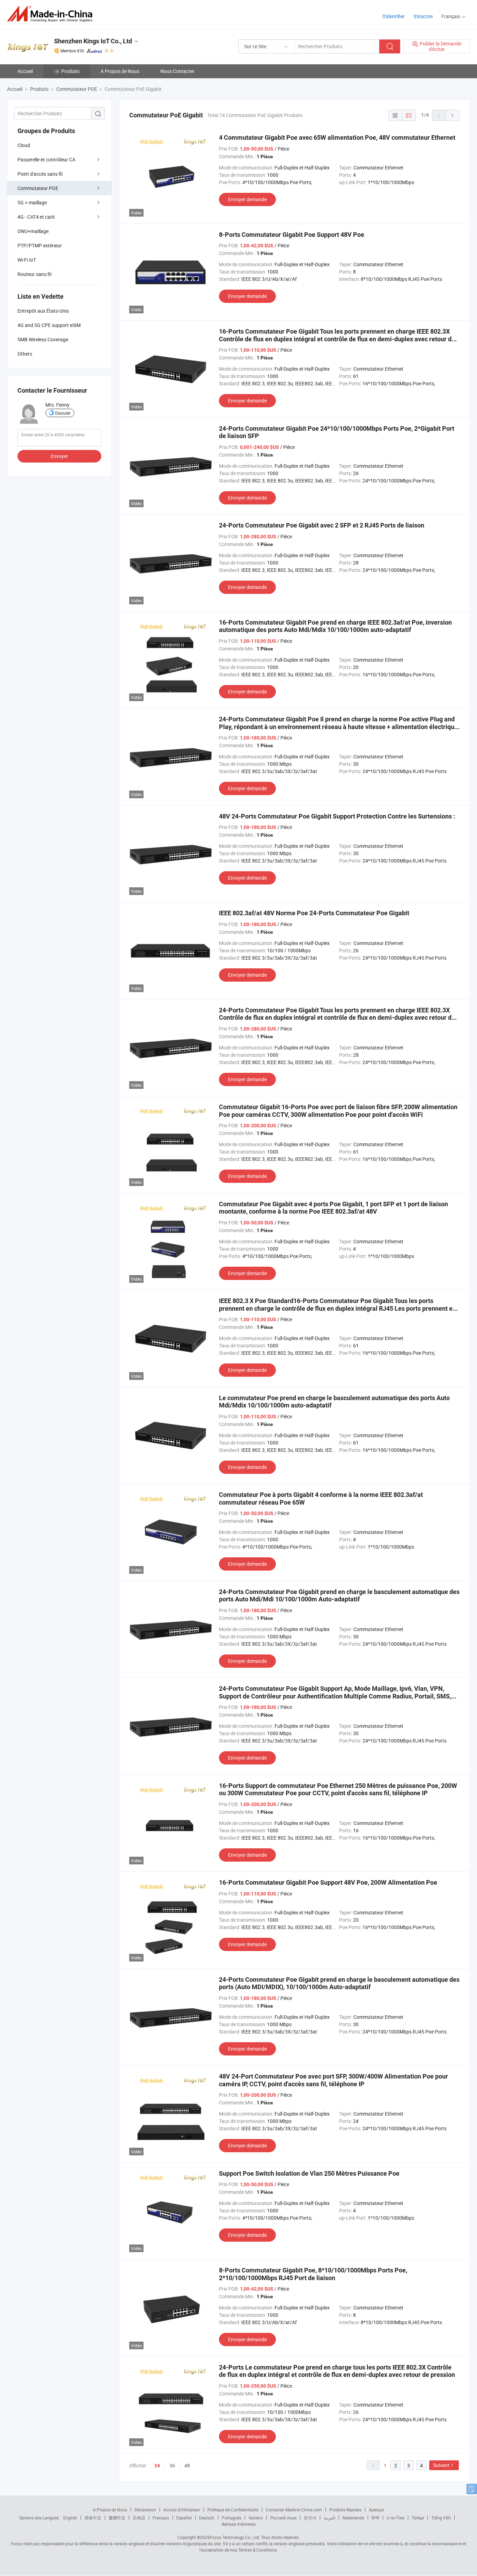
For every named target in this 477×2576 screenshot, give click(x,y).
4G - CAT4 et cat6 (36, 217)
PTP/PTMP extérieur (40, 245)
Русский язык (283, 2518)
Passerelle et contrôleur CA (46, 159)
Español (184, 2518)
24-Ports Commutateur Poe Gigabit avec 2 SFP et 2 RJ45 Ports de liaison (322, 525)
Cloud (24, 145)
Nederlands (353, 2518)
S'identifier (394, 16)
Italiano (256, 2518)
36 (172, 2465)
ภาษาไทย (395, 2518)
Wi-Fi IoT (27, 260)
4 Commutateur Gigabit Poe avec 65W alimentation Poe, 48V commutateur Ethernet (337, 137)
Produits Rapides (345, 2510)
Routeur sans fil (34, 274)
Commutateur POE (38, 188)
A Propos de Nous (120, 71)
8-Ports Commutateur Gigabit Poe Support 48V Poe (292, 235)
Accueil (25, 71)
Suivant (441, 2465)
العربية (329, 2518)
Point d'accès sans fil (40, 174)
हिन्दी (375, 2518)
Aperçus (376, 2510)
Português (232, 2518)
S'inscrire (423, 16)
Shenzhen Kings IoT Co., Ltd (93, 41)
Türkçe (418, 2518)
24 (157, 2466)
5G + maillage (32, 202)
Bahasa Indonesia (239, 2524)
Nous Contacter (177, 71)
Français (161, 2518)
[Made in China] (52, 14)
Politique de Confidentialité (233, 2510)
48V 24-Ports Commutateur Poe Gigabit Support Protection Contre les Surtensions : (337, 816)
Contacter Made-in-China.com (294, 2510)
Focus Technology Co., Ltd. (235, 2537)
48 (187, 2465)
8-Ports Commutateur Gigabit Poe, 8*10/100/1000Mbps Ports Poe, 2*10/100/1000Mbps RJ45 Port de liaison (313, 2274)
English (70, 2518)
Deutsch (207, 2518)
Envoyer (59, 456)
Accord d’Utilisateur (182, 2510)
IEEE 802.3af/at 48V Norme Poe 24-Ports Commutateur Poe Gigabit (314, 913)
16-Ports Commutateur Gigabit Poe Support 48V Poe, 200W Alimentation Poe (328, 1882)
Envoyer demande (247, 199)
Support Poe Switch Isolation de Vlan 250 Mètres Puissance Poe (309, 2173)
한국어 (310, 2518)
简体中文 (93, 2518)
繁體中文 (117, 2518)
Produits (70, 71)
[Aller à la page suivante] (453, 115)
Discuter (63, 413)
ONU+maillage (33, 231)
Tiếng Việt (441, 2518)
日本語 (139, 2518)
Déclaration (145, 2510)
